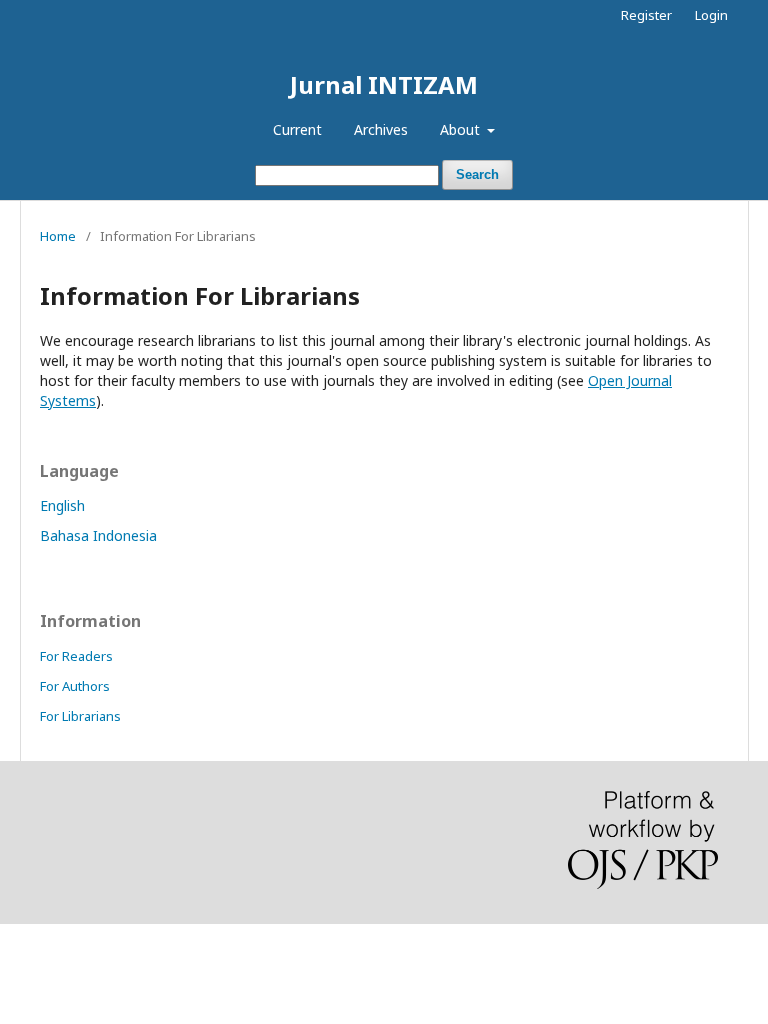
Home (58, 236)
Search (477, 174)
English (62, 505)
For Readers (76, 656)
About (462, 129)
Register (646, 15)
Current (297, 129)
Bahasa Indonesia (98, 535)
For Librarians (80, 716)
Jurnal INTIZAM (384, 84)
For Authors (75, 686)
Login (711, 15)
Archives (381, 129)
